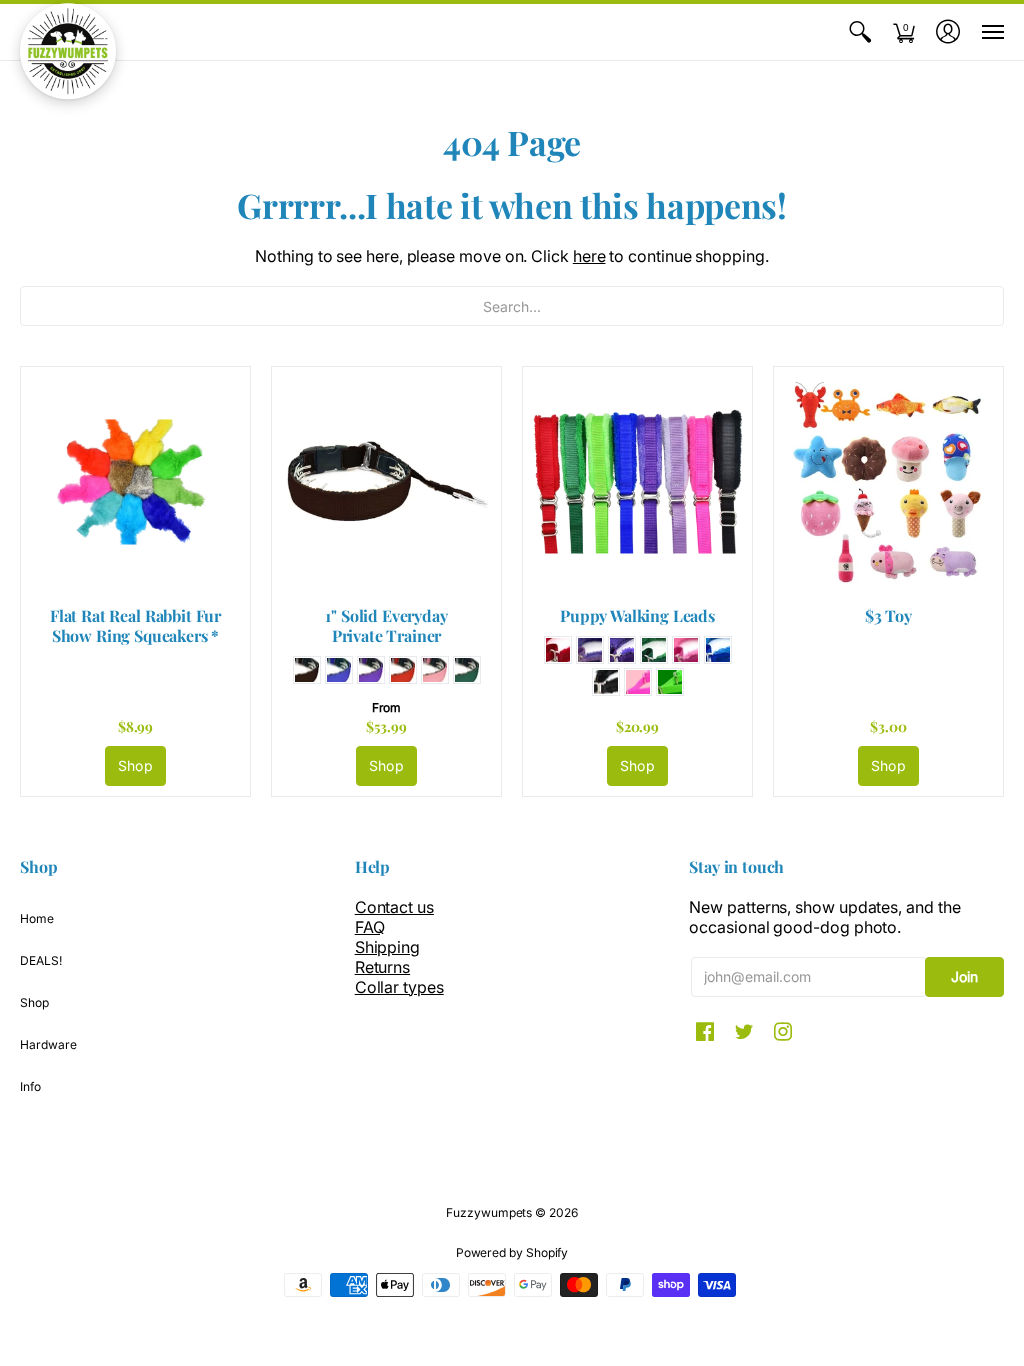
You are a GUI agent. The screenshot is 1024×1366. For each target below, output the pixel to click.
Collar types (399, 987)
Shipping (387, 947)
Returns (382, 967)
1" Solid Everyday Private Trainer (386, 625)
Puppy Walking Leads (637, 615)
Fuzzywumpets (489, 1212)
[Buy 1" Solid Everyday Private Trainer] (386, 481)
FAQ (370, 927)
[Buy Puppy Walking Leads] (637, 481)
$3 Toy (888, 615)
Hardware (48, 1044)
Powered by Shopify (512, 1252)
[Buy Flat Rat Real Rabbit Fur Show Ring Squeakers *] (135, 481)
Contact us (394, 907)
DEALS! (41, 960)
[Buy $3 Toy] (888, 481)
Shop (135, 765)
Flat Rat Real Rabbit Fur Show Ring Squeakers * (135, 625)
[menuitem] (860, 32)
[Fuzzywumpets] (68, 51)
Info (30, 1086)
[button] (860, 32)
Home (37, 918)
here (589, 256)
